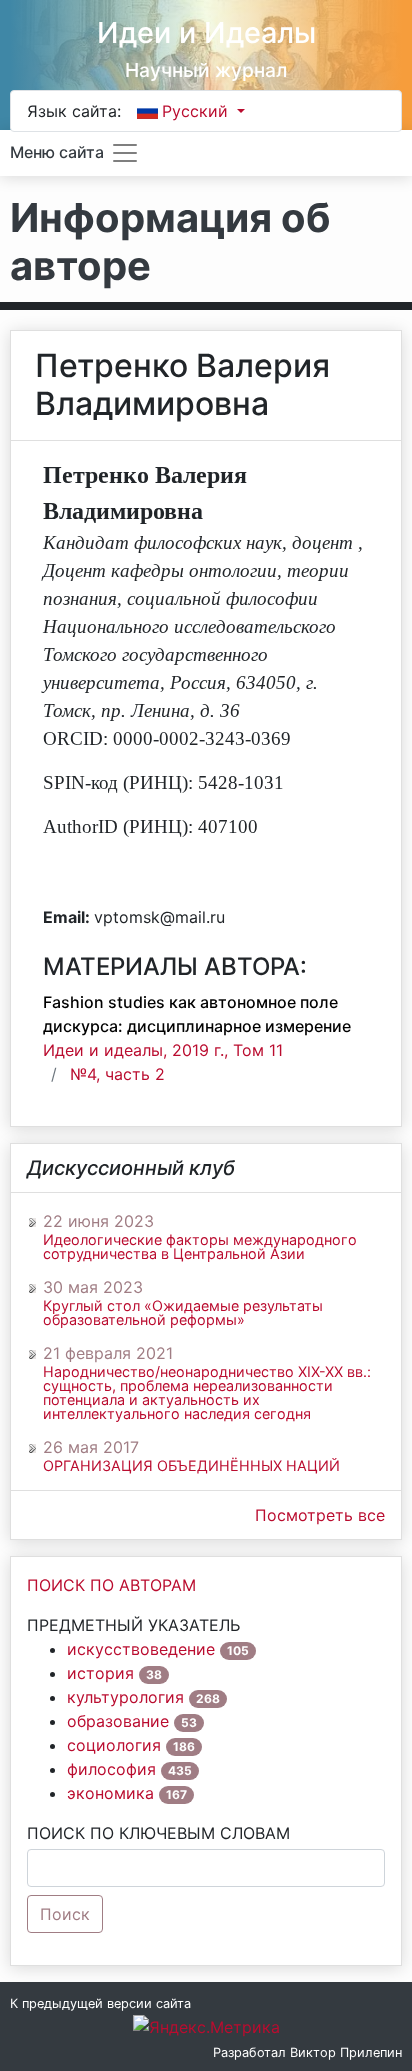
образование (118, 1721)
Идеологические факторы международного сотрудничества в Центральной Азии (200, 1247)
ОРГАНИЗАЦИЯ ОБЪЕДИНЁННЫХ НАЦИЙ (191, 1466)
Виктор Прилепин (346, 2052)
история (100, 1673)
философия (111, 1769)
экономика (110, 1793)
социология (114, 1745)
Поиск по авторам (111, 1585)
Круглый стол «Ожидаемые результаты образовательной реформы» (183, 1313)
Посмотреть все (320, 1515)
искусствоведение (141, 1649)
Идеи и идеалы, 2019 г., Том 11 (163, 1050)
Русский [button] (197, 111)
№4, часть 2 (117, 1074)
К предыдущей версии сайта (100, 2003)
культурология (125, 1697)
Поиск (65, 1914)
